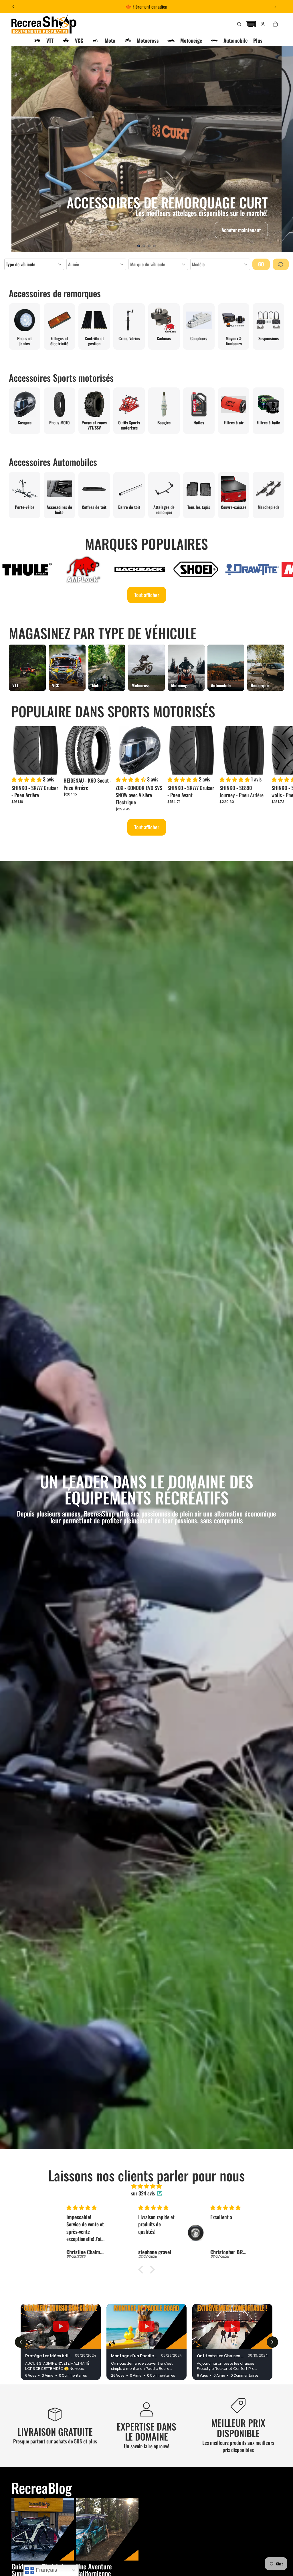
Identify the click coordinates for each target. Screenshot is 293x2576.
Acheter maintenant (241, 230)
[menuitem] (258, 40)
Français (46, 2570)
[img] (146, 2186)
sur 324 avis (143, 2193)
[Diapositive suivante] (275, 7)
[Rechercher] (239, 24)
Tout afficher (147, 595)
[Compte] (263, 24)
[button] (251, 23)
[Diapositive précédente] (13, 7)
